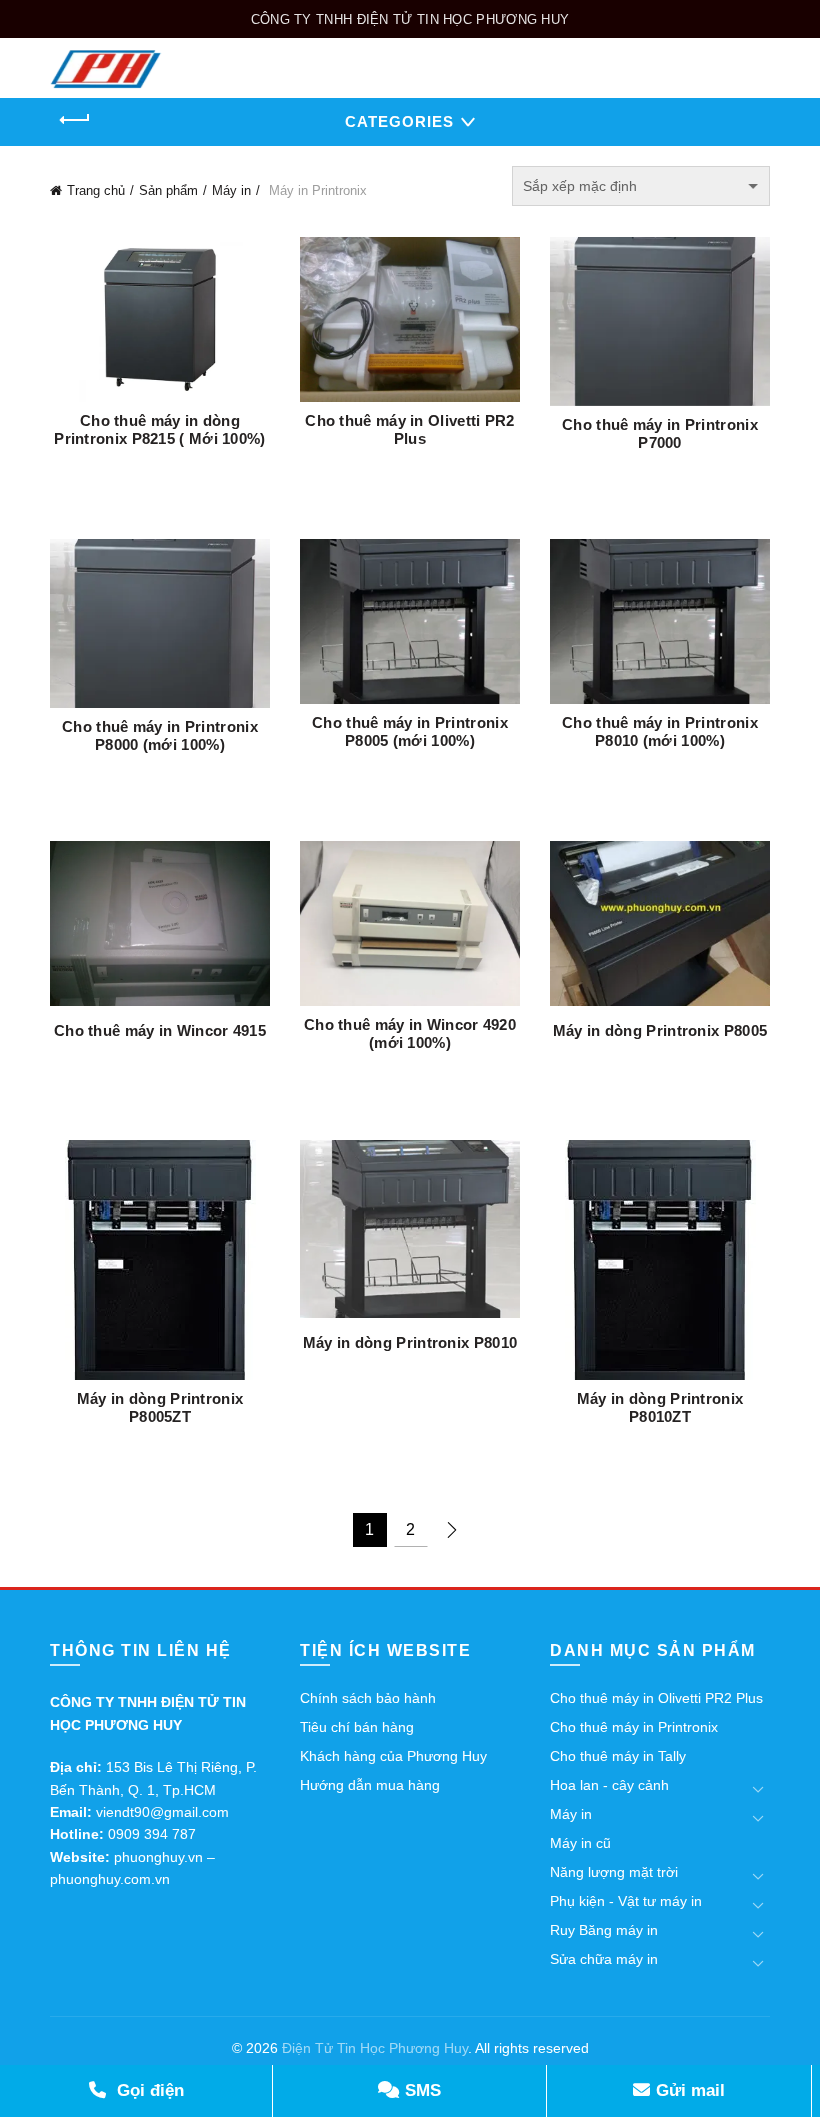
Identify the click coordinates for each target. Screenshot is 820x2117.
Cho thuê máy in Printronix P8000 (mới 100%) (160, 735)
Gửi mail (688, 2090)
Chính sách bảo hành (368, 1698)
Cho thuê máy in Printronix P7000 (660, 433)
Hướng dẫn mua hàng (370, 1785)
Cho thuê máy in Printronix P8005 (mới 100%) (410, 731)
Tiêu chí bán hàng (357, 1727)
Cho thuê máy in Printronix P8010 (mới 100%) (660, 731)
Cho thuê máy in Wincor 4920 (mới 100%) (410, 1033)
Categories (399, 121)
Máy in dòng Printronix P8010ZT (660, 1407)
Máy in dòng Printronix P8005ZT (160, 1407)
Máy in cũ (580, 1843)
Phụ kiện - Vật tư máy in (626, 1901)
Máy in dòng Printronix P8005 (660, 1030)
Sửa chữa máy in (604, 1959)
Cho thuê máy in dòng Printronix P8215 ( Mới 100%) (159, 429)
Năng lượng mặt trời (614, 1872)
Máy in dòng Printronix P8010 (410, 1342)
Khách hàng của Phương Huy (393, 1756)
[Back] (75, 120)
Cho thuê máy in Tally (618, 1756)
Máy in (231, 190)
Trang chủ (96, 190)
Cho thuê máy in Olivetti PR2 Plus (409, 429)
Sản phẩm (168, 190)
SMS (420, 2090)
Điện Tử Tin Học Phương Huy (375, 2048)
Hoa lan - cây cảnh (609, 1785)
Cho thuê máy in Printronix (634, 1727)
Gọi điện (148, 2090)
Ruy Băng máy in (604, 1930)
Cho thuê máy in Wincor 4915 (160, 1030)
